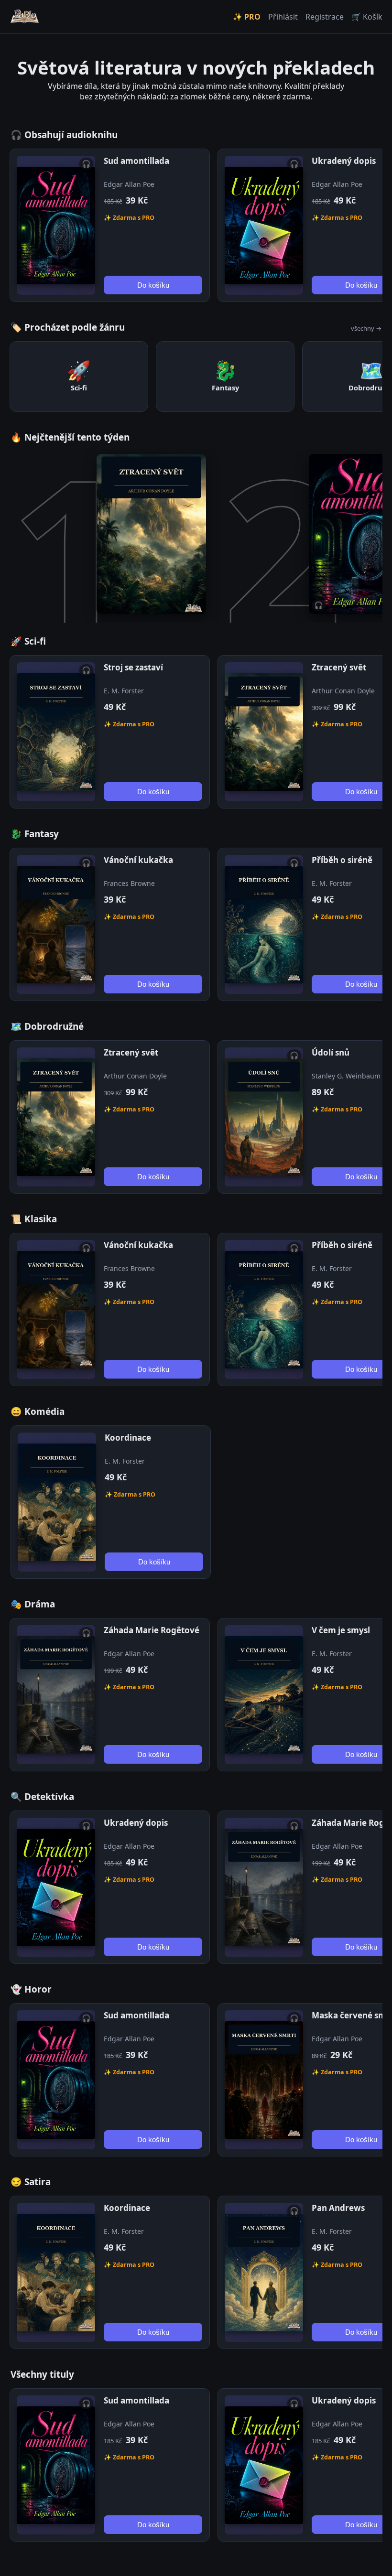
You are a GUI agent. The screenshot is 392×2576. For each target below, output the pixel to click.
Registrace (325, 17)
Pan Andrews (338, 2208)
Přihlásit (283, 17)
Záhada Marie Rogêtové (152, 1630)
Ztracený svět (339, 667)
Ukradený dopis (344, 161)
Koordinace (128, 1438)
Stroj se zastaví (133, 667)
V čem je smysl (341, 1630)
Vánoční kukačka (138, 860)
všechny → (366, 328)
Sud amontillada (136, 161)
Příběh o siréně (342, 860)
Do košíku (153, 285)
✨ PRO (247, 17)
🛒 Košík (367, 17)
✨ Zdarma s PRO (129, 218)
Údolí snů (331, 1052)
